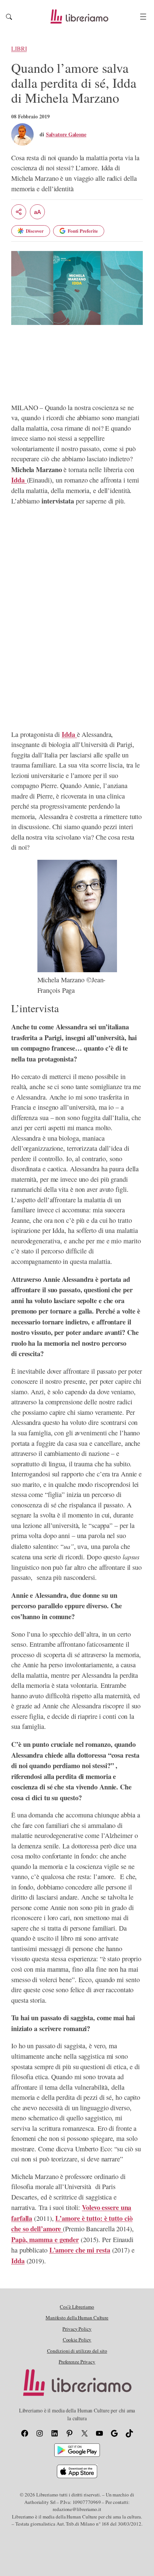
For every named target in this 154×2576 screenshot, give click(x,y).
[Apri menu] (143, 17)
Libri (19, 49)
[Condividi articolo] (19, 212)
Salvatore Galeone (66, 134)
